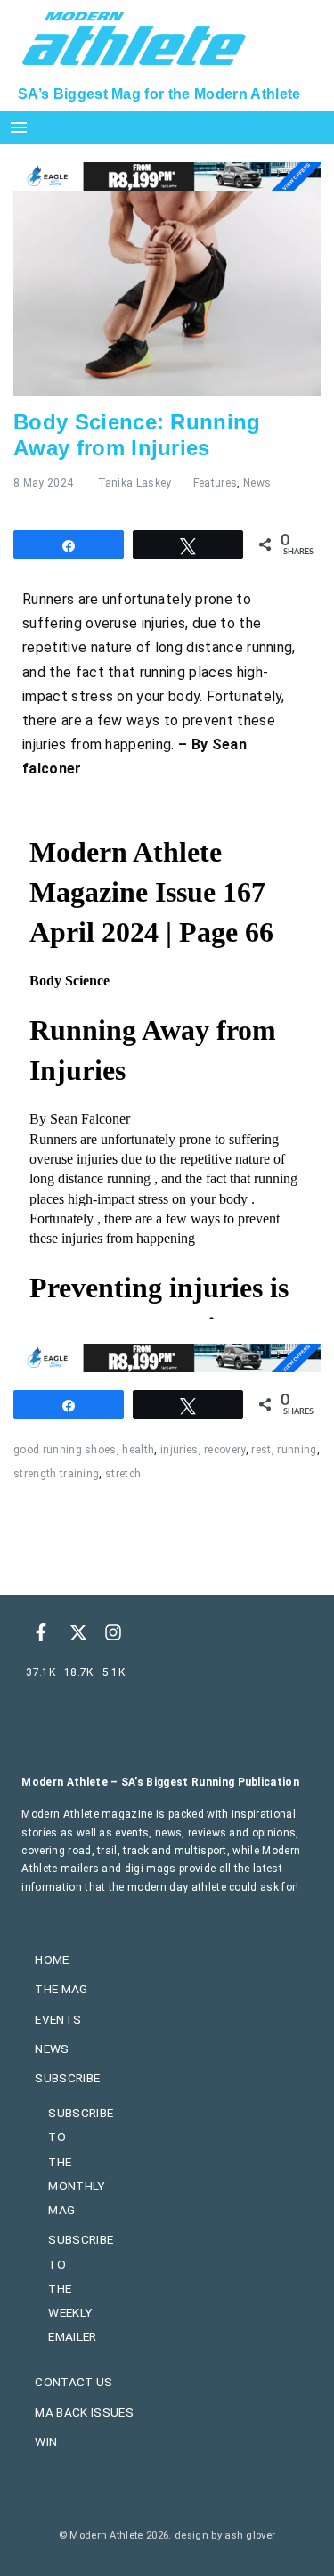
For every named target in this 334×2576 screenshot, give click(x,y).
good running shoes (65, 1450)
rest (261, 1450)
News (257, 483)
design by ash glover (225, 2535)
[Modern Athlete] (134, 37)
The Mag (61, 1989)
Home (52, 1959)
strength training (56, 1474)
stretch (123, 1474)
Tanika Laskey (135, 483)
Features (216, 483)
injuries (179, 1450)
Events (58, 2019)
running (297, 1450)
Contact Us (73, 2382)
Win (46, 2441)
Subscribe (67, 2078)
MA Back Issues (84, 2412)
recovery (225, 1450)
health (138, 1450)
